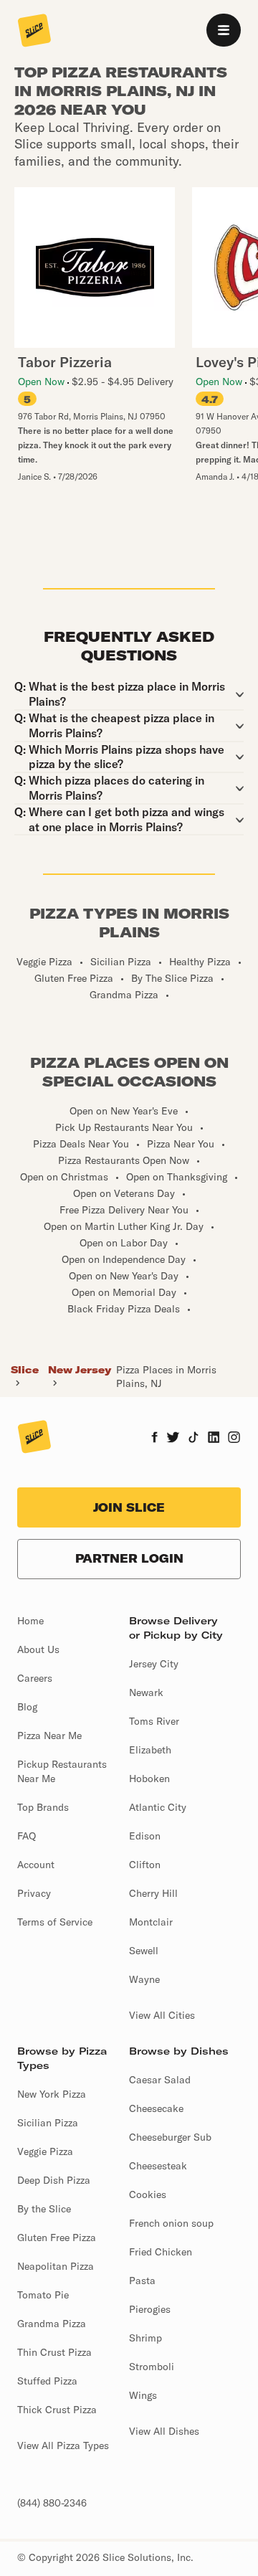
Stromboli (152, 2367)
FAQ (27, 1836)
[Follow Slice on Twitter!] (173, 1439)
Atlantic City (158, 1807)
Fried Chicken (161, 2252)
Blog (27, 1707)
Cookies (148, 2194)
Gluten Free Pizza (57, 2238)
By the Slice (44, 2209)
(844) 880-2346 (52, 2503)
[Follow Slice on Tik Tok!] (193, 1439)
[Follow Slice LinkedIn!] (214, 1439)
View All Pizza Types (63, 2445)
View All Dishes (164, 2431)
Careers (35, 1678)
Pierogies (150, 2309)
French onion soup (171, 2223)
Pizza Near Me (49, 1736)
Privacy (34, 1893)
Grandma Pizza (52, 2324)
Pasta (142, 2281)
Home (30, 1621)
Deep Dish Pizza (54, 2180)
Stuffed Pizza (47, 2381)
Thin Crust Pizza (54, 2352)
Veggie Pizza (45, 2151)
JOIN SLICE (129, 1507)
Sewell (144, 1951)
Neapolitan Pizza (56, 2266)
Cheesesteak (158, 2166)
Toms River (154, 1721)
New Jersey (80, 1370)
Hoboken (149, 1779)
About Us (38, 1649)
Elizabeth (150, 1750)
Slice (25, 1370)
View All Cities (162, 2015)
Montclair (151, 1922)
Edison (145, 1836)
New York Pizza (52, 2094)
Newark (146, 1692)
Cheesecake (156, 2108)
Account (36, 1865)
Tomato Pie (43, 2295)
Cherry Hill (153, 1893)
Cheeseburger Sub (170, 2137)
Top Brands (43, 1807)
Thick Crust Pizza (57, 2410)
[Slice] (34, 32)
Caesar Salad (160, 2080)
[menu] (224, 30)
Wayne (144, 1979)
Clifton (145, 1865)
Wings (143, 2395)
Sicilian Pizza (48, 2123)
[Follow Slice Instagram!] (234, 1439)
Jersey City (154, 1664)
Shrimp (145, 2338)
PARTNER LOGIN (129, 1558)
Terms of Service (55, 1922)
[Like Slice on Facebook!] (154, 1439)
